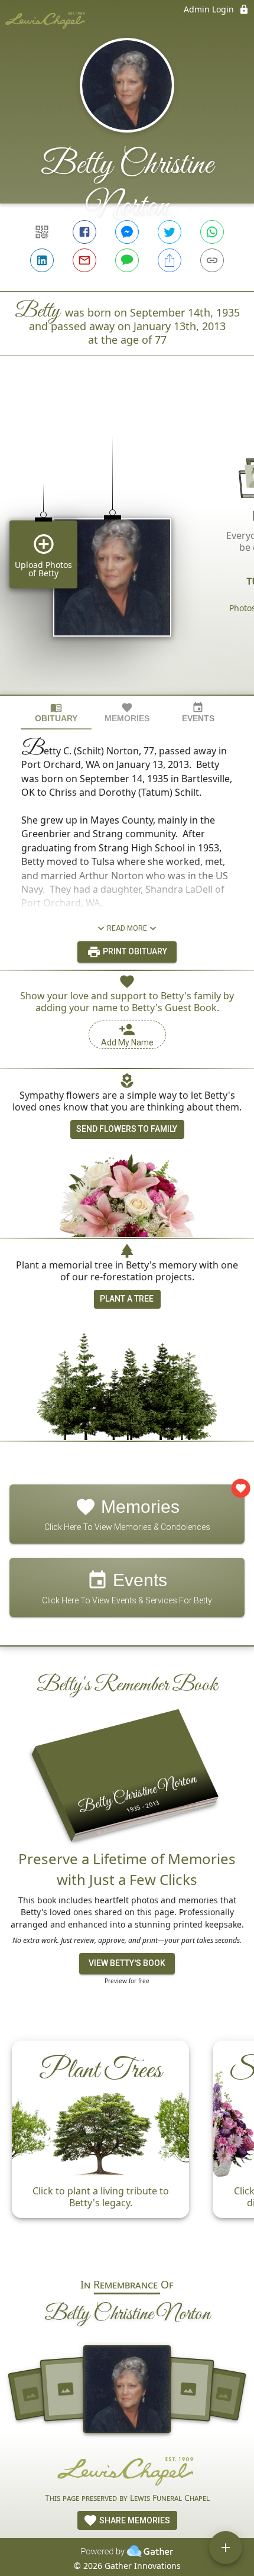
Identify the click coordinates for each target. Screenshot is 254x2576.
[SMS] (127, 260)
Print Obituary (134, 951)
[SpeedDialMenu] (226, 2548)
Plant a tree (127, 1299)
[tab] (56, 713)
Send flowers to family (127, 1129)
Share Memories (134, 2520)
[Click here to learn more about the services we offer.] (127, 2470)
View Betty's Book (127, 1963)
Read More (127, 928)
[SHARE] (170, 260)
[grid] (127, 545)
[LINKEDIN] (42, 260)
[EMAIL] (84, 260)
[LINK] (212, 260)
